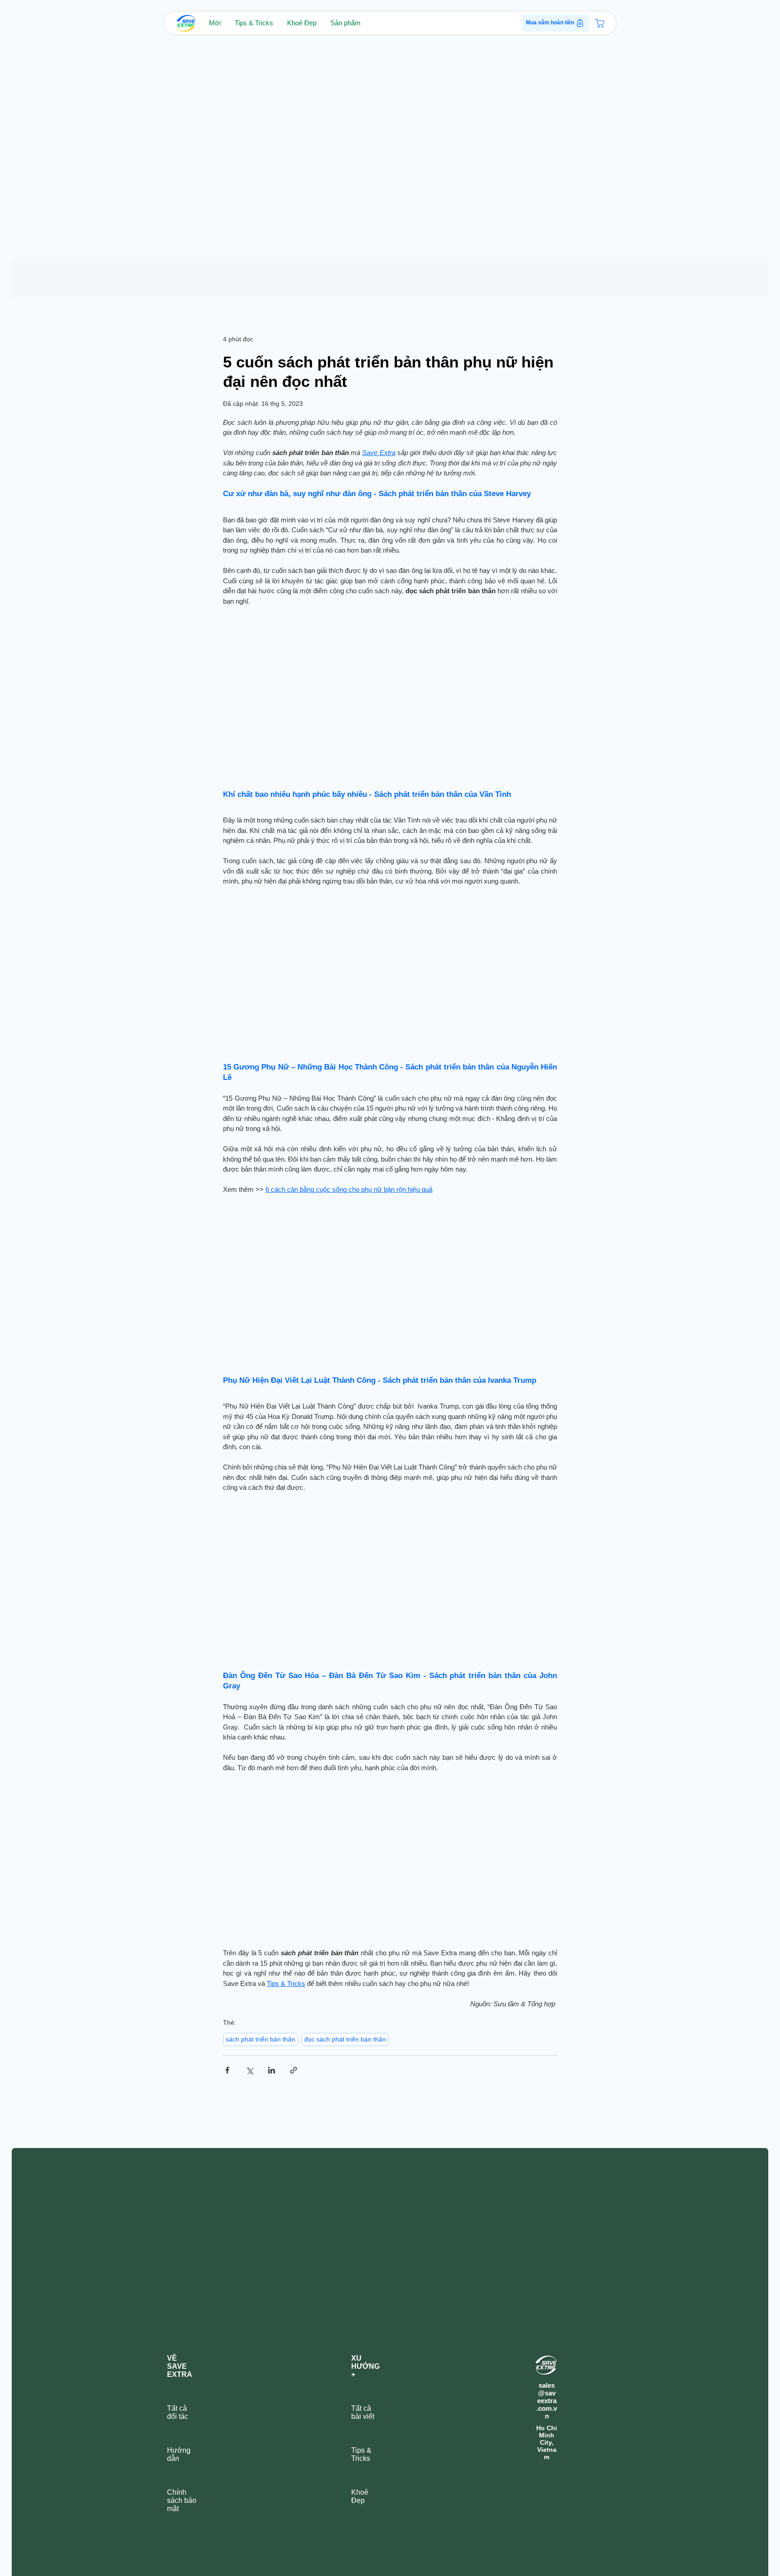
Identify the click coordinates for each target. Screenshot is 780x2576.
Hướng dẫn (179, 2455)
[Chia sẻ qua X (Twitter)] (249, 2071)
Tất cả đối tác (178, 2413)
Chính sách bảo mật (182, 2501)
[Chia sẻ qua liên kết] (294, 2071)
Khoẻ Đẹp (360, 2497)
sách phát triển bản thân (260, 2040)
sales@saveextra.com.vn (547, 2402)
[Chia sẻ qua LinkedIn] (272, 2071)
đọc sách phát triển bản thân (345, 2040)
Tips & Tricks (361, 2455)
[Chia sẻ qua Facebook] (227, 2071)
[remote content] (390, 695)
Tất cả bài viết (363, 2413)
